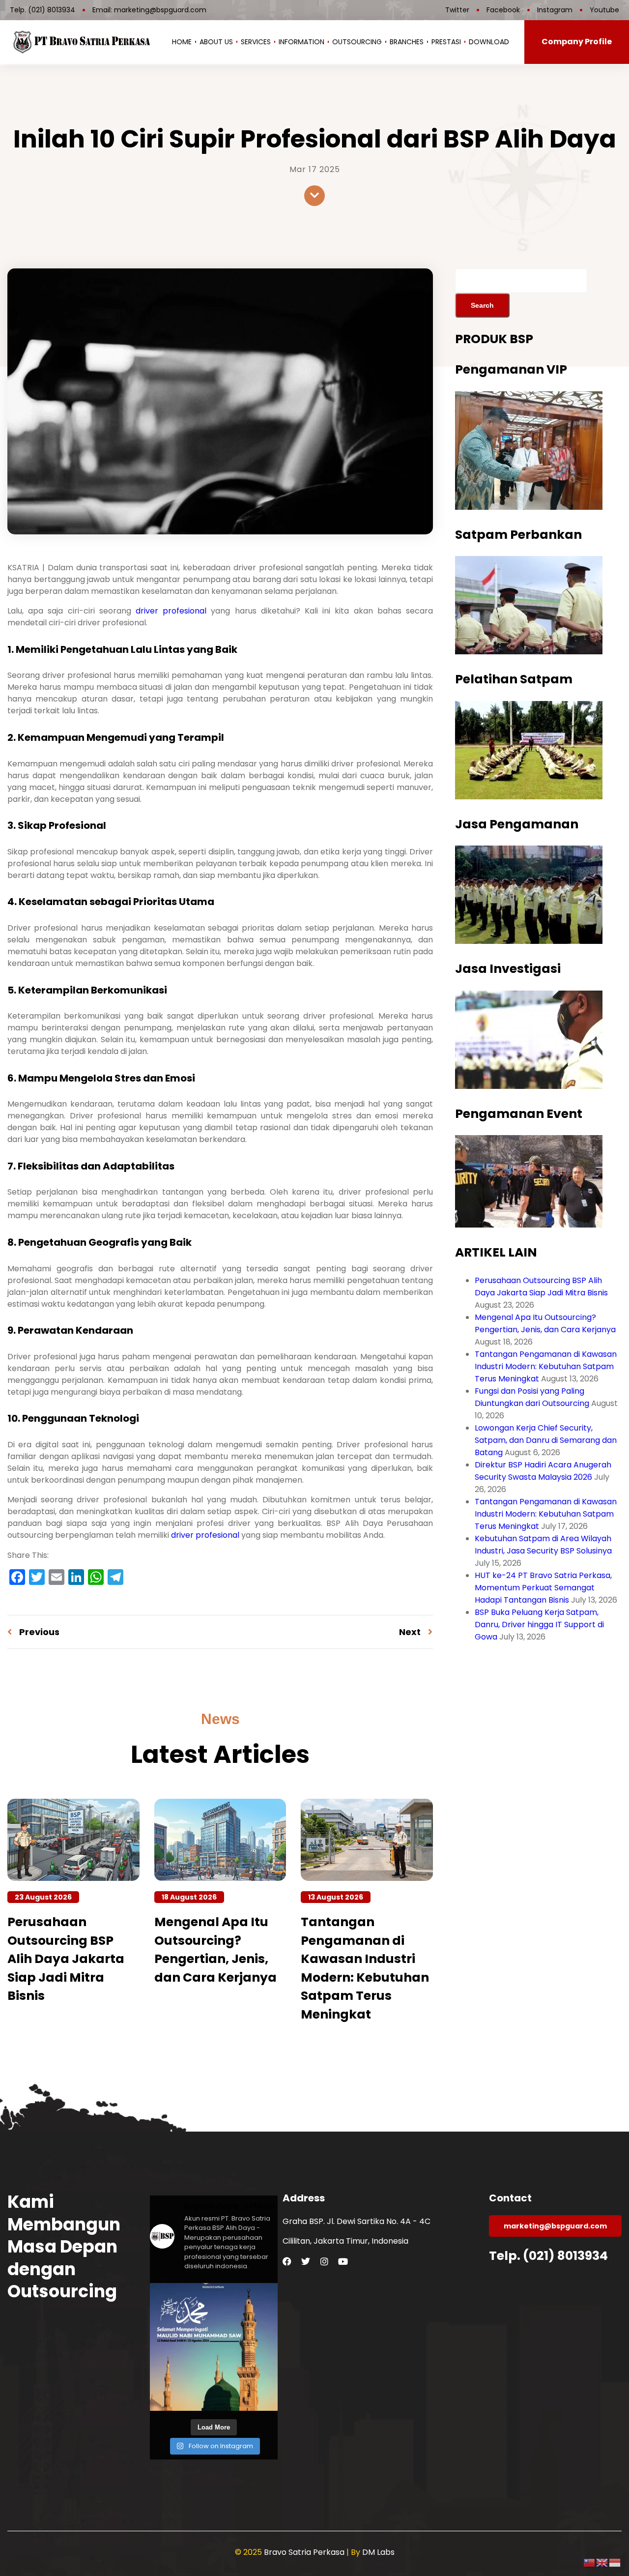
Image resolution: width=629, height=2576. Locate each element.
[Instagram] (324, 2261)
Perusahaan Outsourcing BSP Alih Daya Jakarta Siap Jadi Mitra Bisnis (66, 1959)
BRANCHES (407, 42)
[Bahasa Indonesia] (615, 2562)
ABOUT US (216, 42)
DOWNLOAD (489, 42)
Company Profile (577, 42)
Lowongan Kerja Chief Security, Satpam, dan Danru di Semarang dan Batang (546, 1440)
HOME (182, 42)
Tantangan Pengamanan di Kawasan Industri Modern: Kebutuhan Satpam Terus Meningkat (546, 1366)
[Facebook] (287, 2261)
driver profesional (171, 611)
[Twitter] (306, 2261)
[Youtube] (343, 2261)
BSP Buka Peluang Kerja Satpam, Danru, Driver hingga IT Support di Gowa (539, 1625)
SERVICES (256, 42)
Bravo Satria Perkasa (305, 2552)
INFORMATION (301, 42)
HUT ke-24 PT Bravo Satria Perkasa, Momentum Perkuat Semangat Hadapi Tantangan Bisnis (543, 1588)
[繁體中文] (590, 2562)
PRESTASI (446, 42)
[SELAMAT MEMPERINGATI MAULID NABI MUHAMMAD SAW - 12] (214, 2347)
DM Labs (378, 2552)
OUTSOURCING (357, 42)
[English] (602, 2562)
